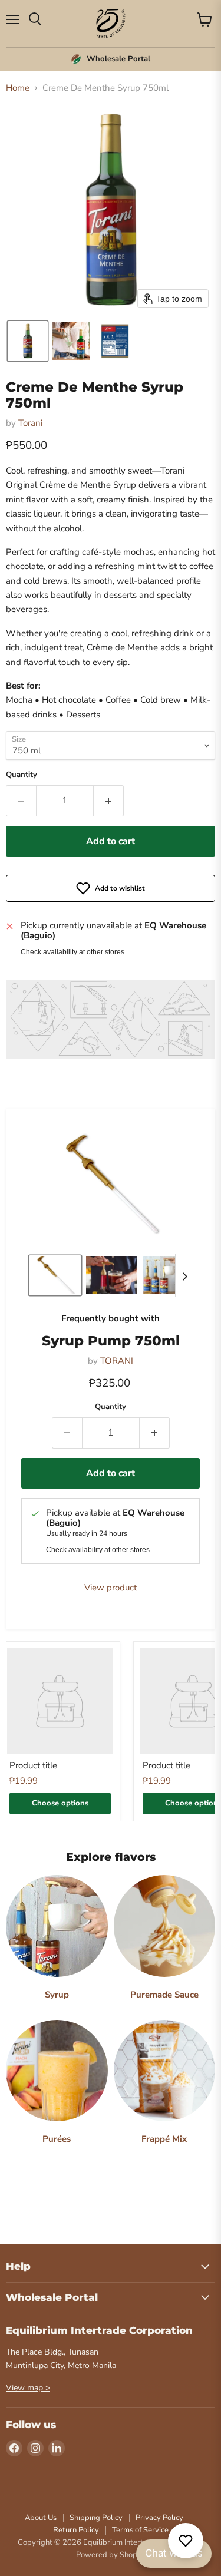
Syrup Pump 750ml (111, 1341)
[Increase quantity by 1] (109, 801)
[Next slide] (184, 1275)
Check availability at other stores (72, 952)
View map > (28, 2388)
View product (111, 1588)
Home (18, 88)
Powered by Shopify (111, 2555)
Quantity (22, 775)
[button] (28, 341)
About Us (41, 2518)
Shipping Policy (96, 2518)
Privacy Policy (159, 2518)
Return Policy (76, 2530)
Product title (33, 1765)
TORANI (117, 1361)
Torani (30, 423)
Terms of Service (140, 2530)
